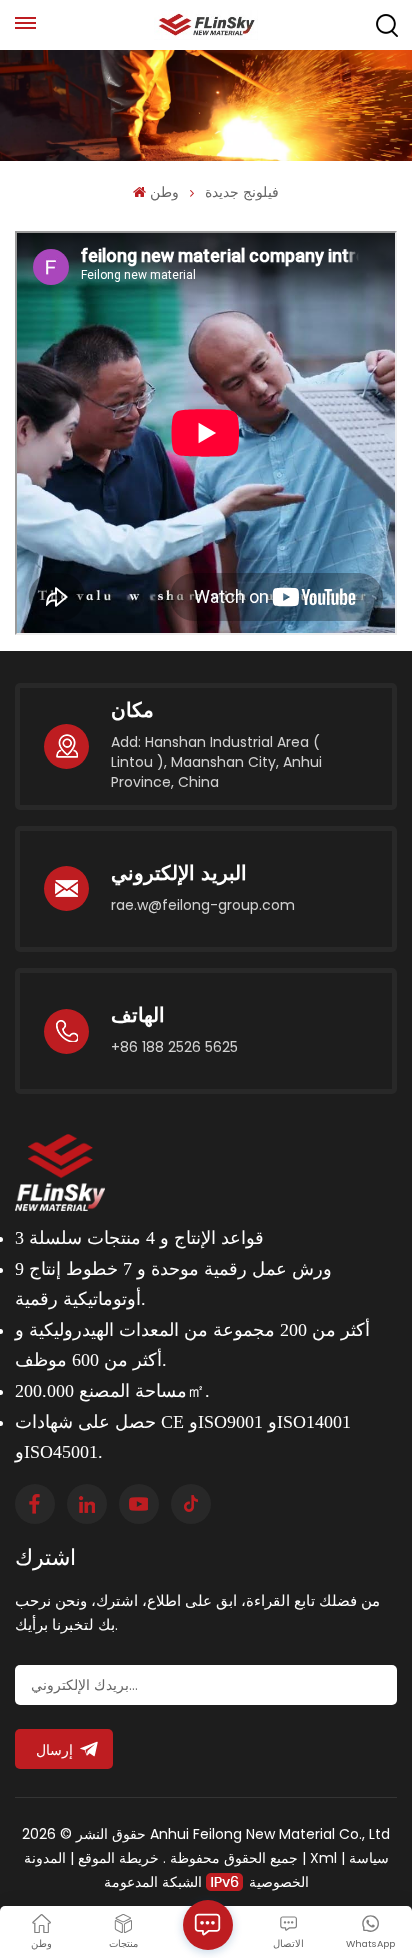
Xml (323, 1858)
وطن (164, 192)
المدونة (45, 1858)
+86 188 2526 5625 (174, 1047)
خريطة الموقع (116, 1858)
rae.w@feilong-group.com (203, 905)
